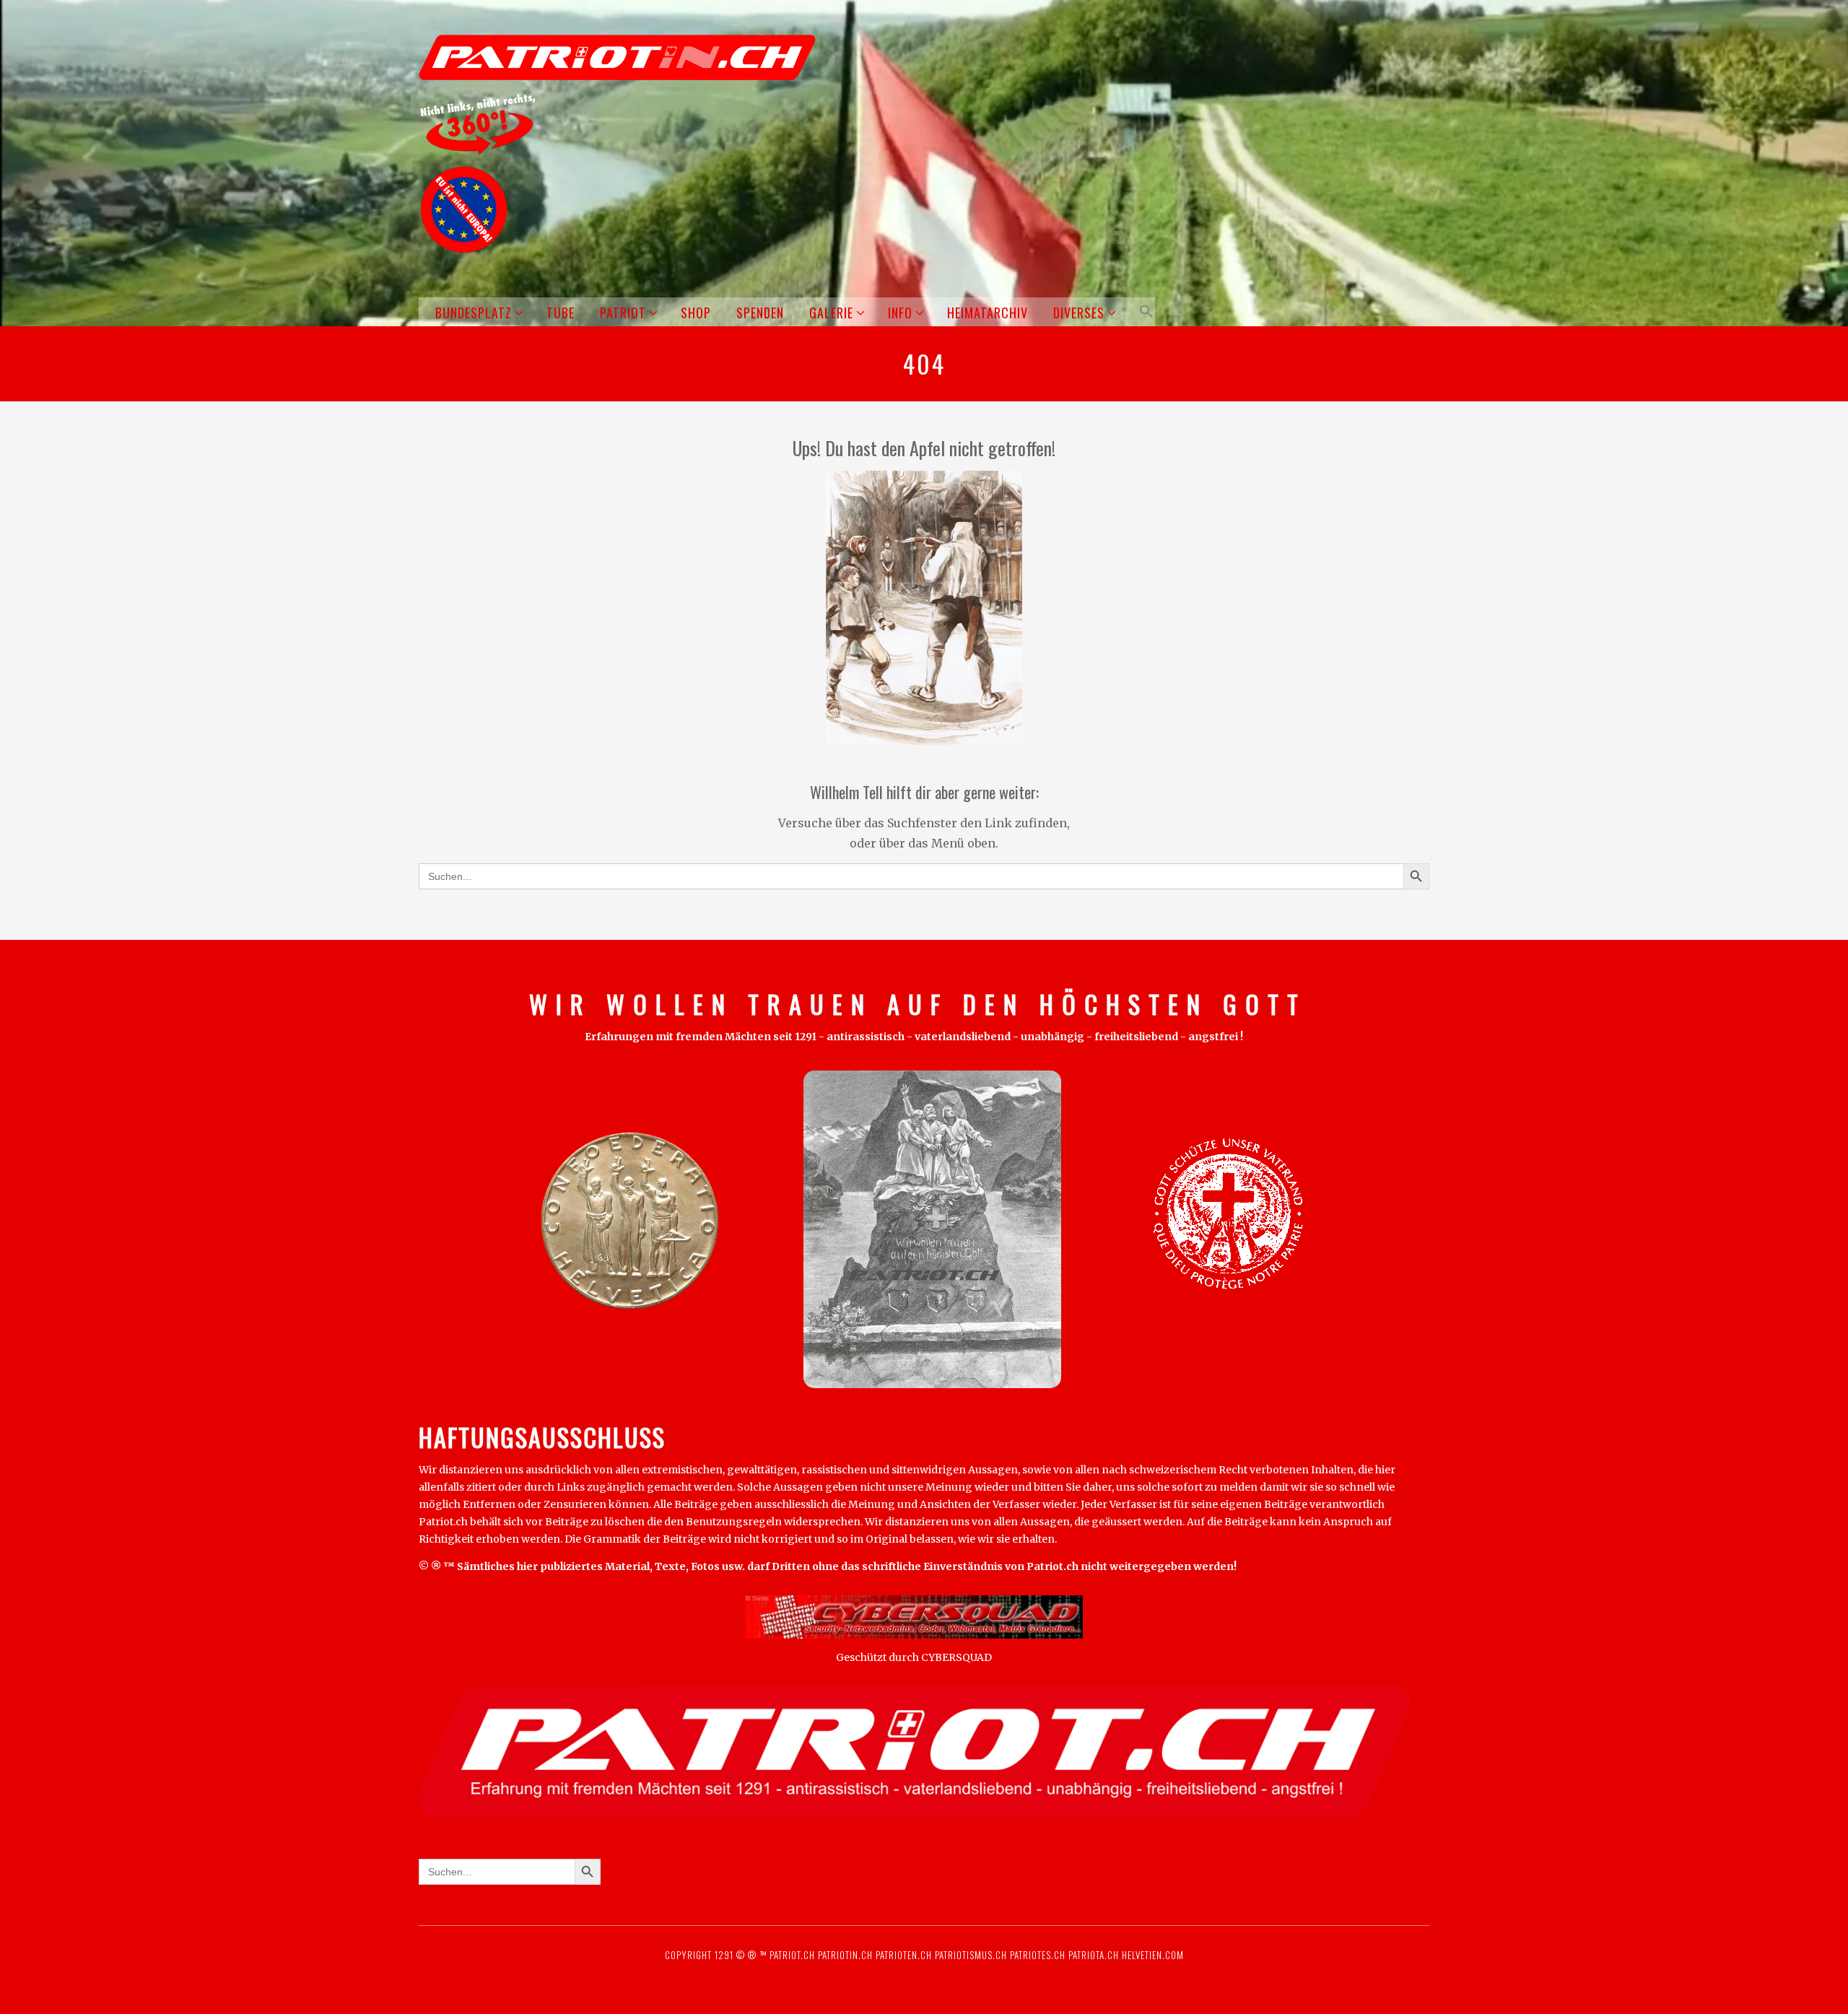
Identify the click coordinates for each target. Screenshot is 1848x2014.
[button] (1144, 311)
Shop (696, 313)
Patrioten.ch (902, 1955)
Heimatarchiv (988, 313)
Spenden (760, 313)
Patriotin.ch (845, 1955)
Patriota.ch (1092, 1955)
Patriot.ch (792, 1955)
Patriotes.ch (1038, 1955)
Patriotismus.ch (971, 1955)
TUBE (561, 313)
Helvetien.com (1151, 1955)
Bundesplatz (474, 313)
